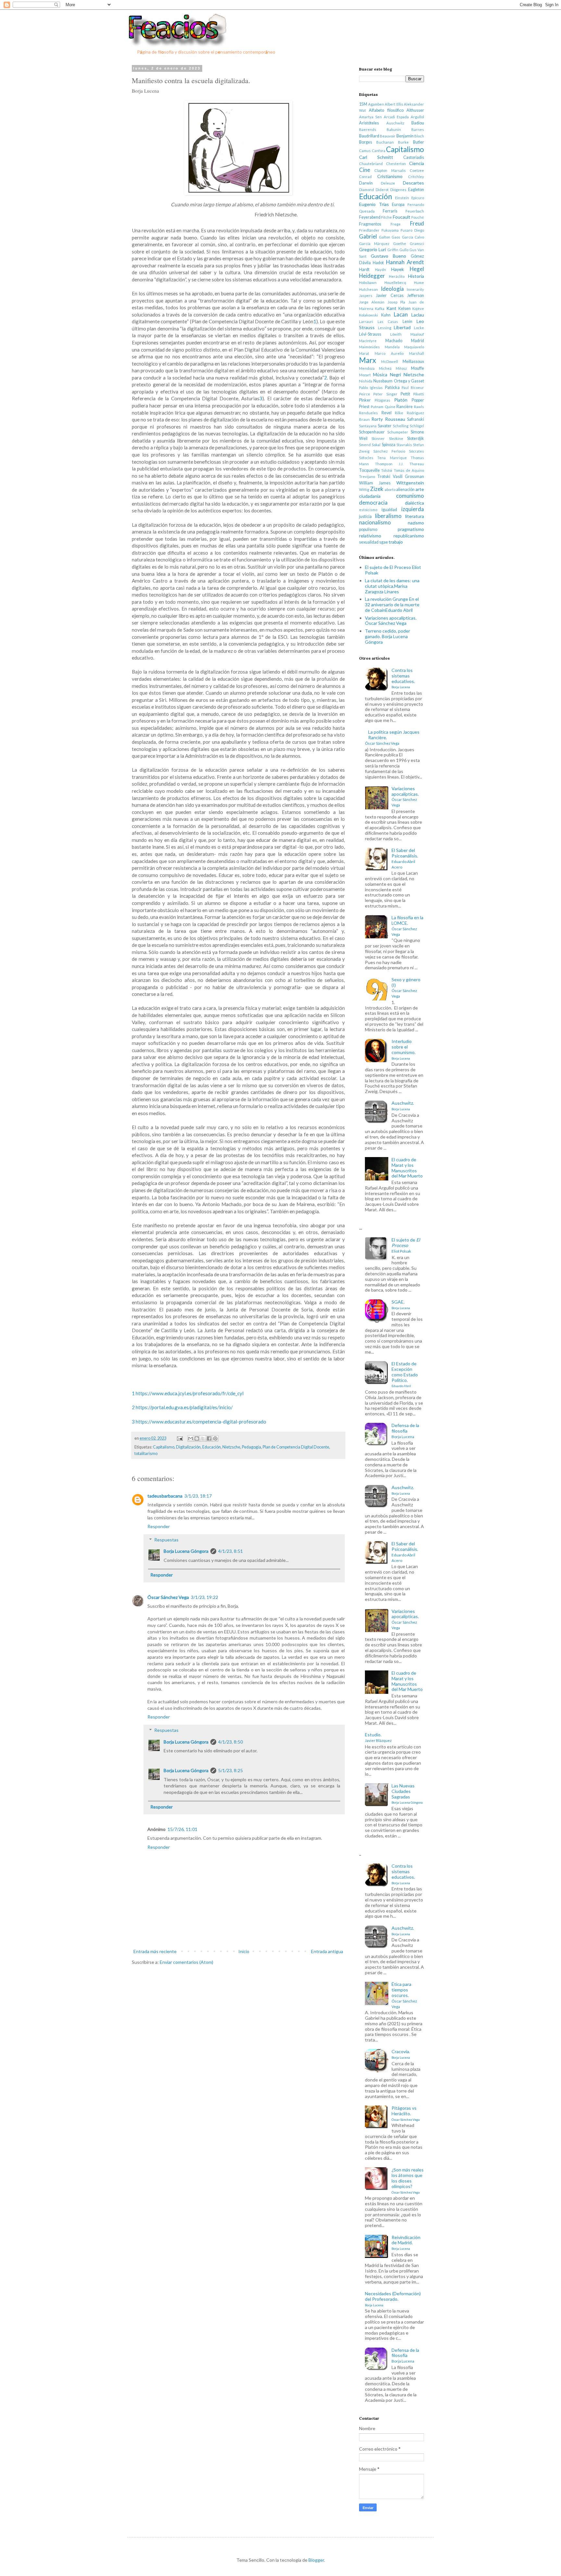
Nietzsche (231, 1447)
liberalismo (388, 516)
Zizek (377, 489)
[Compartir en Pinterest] (215, 1438)
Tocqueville (369, 470)
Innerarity (415, 289)
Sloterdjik (416, 438)
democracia (373, 502)
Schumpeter (398, 432)
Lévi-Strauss (370, 334)
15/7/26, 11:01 (182, 1829)
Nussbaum (383, 381)
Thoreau (417, 464)
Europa (398, 205)
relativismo (370, 536)
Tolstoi (387, 470)
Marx (368, 360)
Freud (417, 223)
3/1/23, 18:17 (198, 1496)
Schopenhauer (372, 432)
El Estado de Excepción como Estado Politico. (405, 1374)
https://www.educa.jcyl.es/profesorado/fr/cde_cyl (190, 1393)
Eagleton (416, 190)
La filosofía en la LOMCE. (407, 925)
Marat (364, 353)
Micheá (385, 368)
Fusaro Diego (412, 230)
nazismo (416, 523)
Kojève (418, 309)
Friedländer (369, 230)
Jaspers (366, 296)
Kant (391, 308)
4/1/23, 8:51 (231, 1551)
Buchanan (385, 142)
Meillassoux (413, 361)
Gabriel (368, 236)
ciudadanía (370, 496)
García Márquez (374, 244)
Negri (395, 374)
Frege (396, 224)
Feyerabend (370, 217)
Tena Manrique (392, 458)
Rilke (399, 413)
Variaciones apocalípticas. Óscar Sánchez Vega (391, 621)
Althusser (415, 110)
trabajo (396, 542)
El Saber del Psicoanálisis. (405, 858)
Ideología (392, 289)
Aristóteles (369, 123)
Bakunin (394, 129)
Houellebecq (395, 283)
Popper (418, 400)
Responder (159, 1526)
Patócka (392, 387)
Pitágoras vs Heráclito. (406, 2113)
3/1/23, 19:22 (205, 1597)
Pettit (405, 394)
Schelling (401, 426)
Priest (364, 407)
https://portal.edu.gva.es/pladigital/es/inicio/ (184, 1407)
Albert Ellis (394, 104)
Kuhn (386, 315)
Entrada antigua (327, 1951)
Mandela (392, 347)
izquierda (413, 509)
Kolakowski (368, 315)
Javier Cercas (390, 296)
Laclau (418, 315)
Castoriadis (414, 157)
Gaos (396, 237)
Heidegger (372, 276)
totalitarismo (146, 1454)
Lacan (401, 314)
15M (363, 104)
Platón (401, 400)
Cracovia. (401, 2054)
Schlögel (417, 426)
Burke (403, 142)
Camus (365, 151)
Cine (365, 170)
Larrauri (366, 322)
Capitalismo (164, 1447)
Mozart (365, 375)
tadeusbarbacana (165, 1496)
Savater (385, 426)
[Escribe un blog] (197, 1438)
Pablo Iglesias (371, 387)
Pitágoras (382, 400)
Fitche (386, 217)
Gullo (404, 250)
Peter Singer (385, 394)
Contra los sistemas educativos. (403, 678)
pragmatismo (411, 529)
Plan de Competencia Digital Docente (296, 1447)
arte (420, 489)
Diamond (367, 190)
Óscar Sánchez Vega (168, 1597)
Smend (365, 445)
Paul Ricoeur (413, 387)
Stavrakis (404, 445)
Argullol (417, 117)
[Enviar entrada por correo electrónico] (179, 1438)
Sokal (376, 445)
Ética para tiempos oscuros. (404, 1995)
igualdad (389, 510)
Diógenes (398, 190)
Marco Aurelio (389, 353)
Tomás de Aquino (409, 470)
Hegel (417, 269)
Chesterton (396, 164)
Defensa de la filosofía (405, 1431)
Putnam (377, 407)
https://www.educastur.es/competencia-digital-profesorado (201, 1422)
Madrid (418, 341)
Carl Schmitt (376, 157)
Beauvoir (388, 136)
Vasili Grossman (408, 477)
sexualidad (369, 542)
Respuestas (166, 1540)
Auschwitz (395, 123)
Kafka (380, 309)
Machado (394, 341)
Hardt (364, 270)
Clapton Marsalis (390, 170)
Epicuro (418, 198)
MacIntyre (368, 341)
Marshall (417, 353)
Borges (366, 142)
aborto (390, 489)
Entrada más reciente (155, 1951)
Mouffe (418, 368)
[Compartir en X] (203, 1438)
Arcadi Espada (396, 117)
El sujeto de (406, 1245)
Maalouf (417, 334)
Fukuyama (390, 230)
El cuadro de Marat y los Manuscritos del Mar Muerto (407, 1168)
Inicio (244, 1951)
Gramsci (417, 244)
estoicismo (368, 510)
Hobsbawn (368, 283)
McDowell (390, 361)
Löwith (396, 334)
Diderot (382, 190)
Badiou (418, 123)
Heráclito (397, 276)
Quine (390, 407)
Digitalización (188, 1447)
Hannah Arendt (405, 262)
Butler (418, 142)
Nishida (366, 381)
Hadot (378, 263)
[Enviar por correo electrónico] (191, 1438)
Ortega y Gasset (409, 381)
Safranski (416, 419)
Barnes (418, 129)
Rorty (377, 419)
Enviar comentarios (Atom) (187, 1962)
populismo (368, 529)
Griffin (393, 250)
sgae (384, 542)
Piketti (419, 394)
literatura (415, 516)
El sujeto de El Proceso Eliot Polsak (393, 570)
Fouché (418, 217)
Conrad (365, 177)
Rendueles (368, 413)
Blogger (316, 2560)
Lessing (385, 328)
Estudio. (378, 1737)
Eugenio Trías (374, 204)
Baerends (368, 129)
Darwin (366, 183)
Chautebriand (371, 164)
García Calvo (413, 237)
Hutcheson (368, 289)
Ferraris (390, 211)
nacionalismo (375, 522)
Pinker (365, 400)
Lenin (407, 322)
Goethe (400, 244)
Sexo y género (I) (406, 987)
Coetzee (417, 170)
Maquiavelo (414, 347)
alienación (405, 489)
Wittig (364, 489)
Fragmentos (370, 224)
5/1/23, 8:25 (231, 1770)
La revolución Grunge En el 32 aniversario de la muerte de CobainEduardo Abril (392, 605)
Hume (419, 283)
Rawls (419, 407)
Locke (419, 328)
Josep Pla (396, 302)
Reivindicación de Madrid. (406, 2243)
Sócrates (417, 451)
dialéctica (414, 503)
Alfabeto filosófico (386, 110)
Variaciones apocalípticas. (405, 796)
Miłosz (401, 368)
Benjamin (405, 136)
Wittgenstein (410, 483)
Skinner (378, 438)
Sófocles (366, 458)
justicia (365, 516)
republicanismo (409, 536)
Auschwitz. (403, 1106)
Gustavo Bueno (388, 256)
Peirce (365, 394)
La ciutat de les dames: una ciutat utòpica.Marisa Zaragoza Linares (392, 586)
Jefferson (416, 296)
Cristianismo (390, 176)
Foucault (402, 217)
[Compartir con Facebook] (209, 1438)
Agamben (376, 104)
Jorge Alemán (372, 302)
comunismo (410, 496)
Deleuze (388, 183)
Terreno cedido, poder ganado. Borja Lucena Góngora (387, 636)
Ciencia (417, 163)
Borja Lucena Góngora (186, 1551)
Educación (212, 1447)
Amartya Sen (370, 117)
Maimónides (369, 347)
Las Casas (388, 322)
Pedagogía (251, 1447)
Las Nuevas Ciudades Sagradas (407, 1794)
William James (375, 483)
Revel (386, 413)
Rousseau (395, 419)
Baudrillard (369, 136)
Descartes (413, 183)
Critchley (416, 177)
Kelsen (405, 309)
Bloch (419, 136)
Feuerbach (415, 211)
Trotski (384, 477)
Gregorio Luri (373, 249)
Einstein (402, 198)
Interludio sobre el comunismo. (404, 1049)
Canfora (379, 151)
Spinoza (389, 445)
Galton (385, 237)
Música (380, 374)
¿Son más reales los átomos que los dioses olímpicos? (408, 2180)
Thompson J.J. (389, 464)
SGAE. (401, 1304)
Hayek (398, 269)
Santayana (368, 426)
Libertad (402, 327)
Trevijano (367, 477)
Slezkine (396, 438)
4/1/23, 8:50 (231, 1742)
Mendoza (367, 368)
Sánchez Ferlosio (389, 451)
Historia (416, 276)
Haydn (380, 270)
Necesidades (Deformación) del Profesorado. (393, 2299)
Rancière (405, 407)
